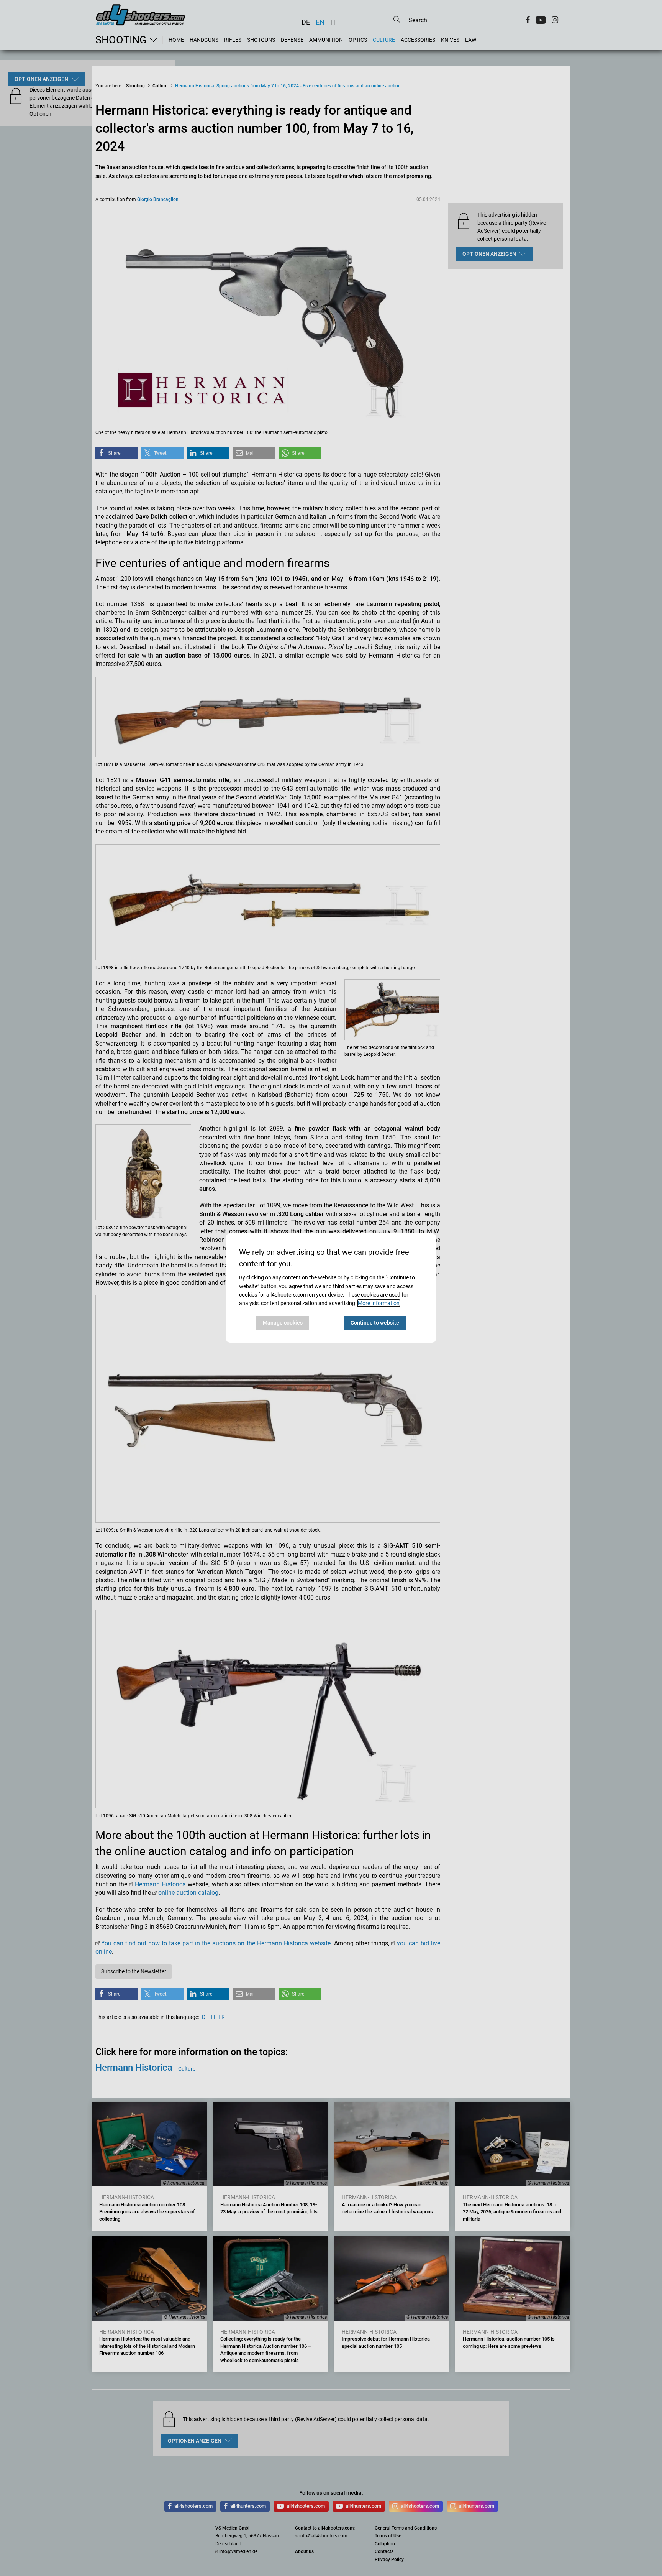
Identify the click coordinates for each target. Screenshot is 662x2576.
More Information (379, 1303)
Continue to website (375, 1323)
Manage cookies (283, 1323)
